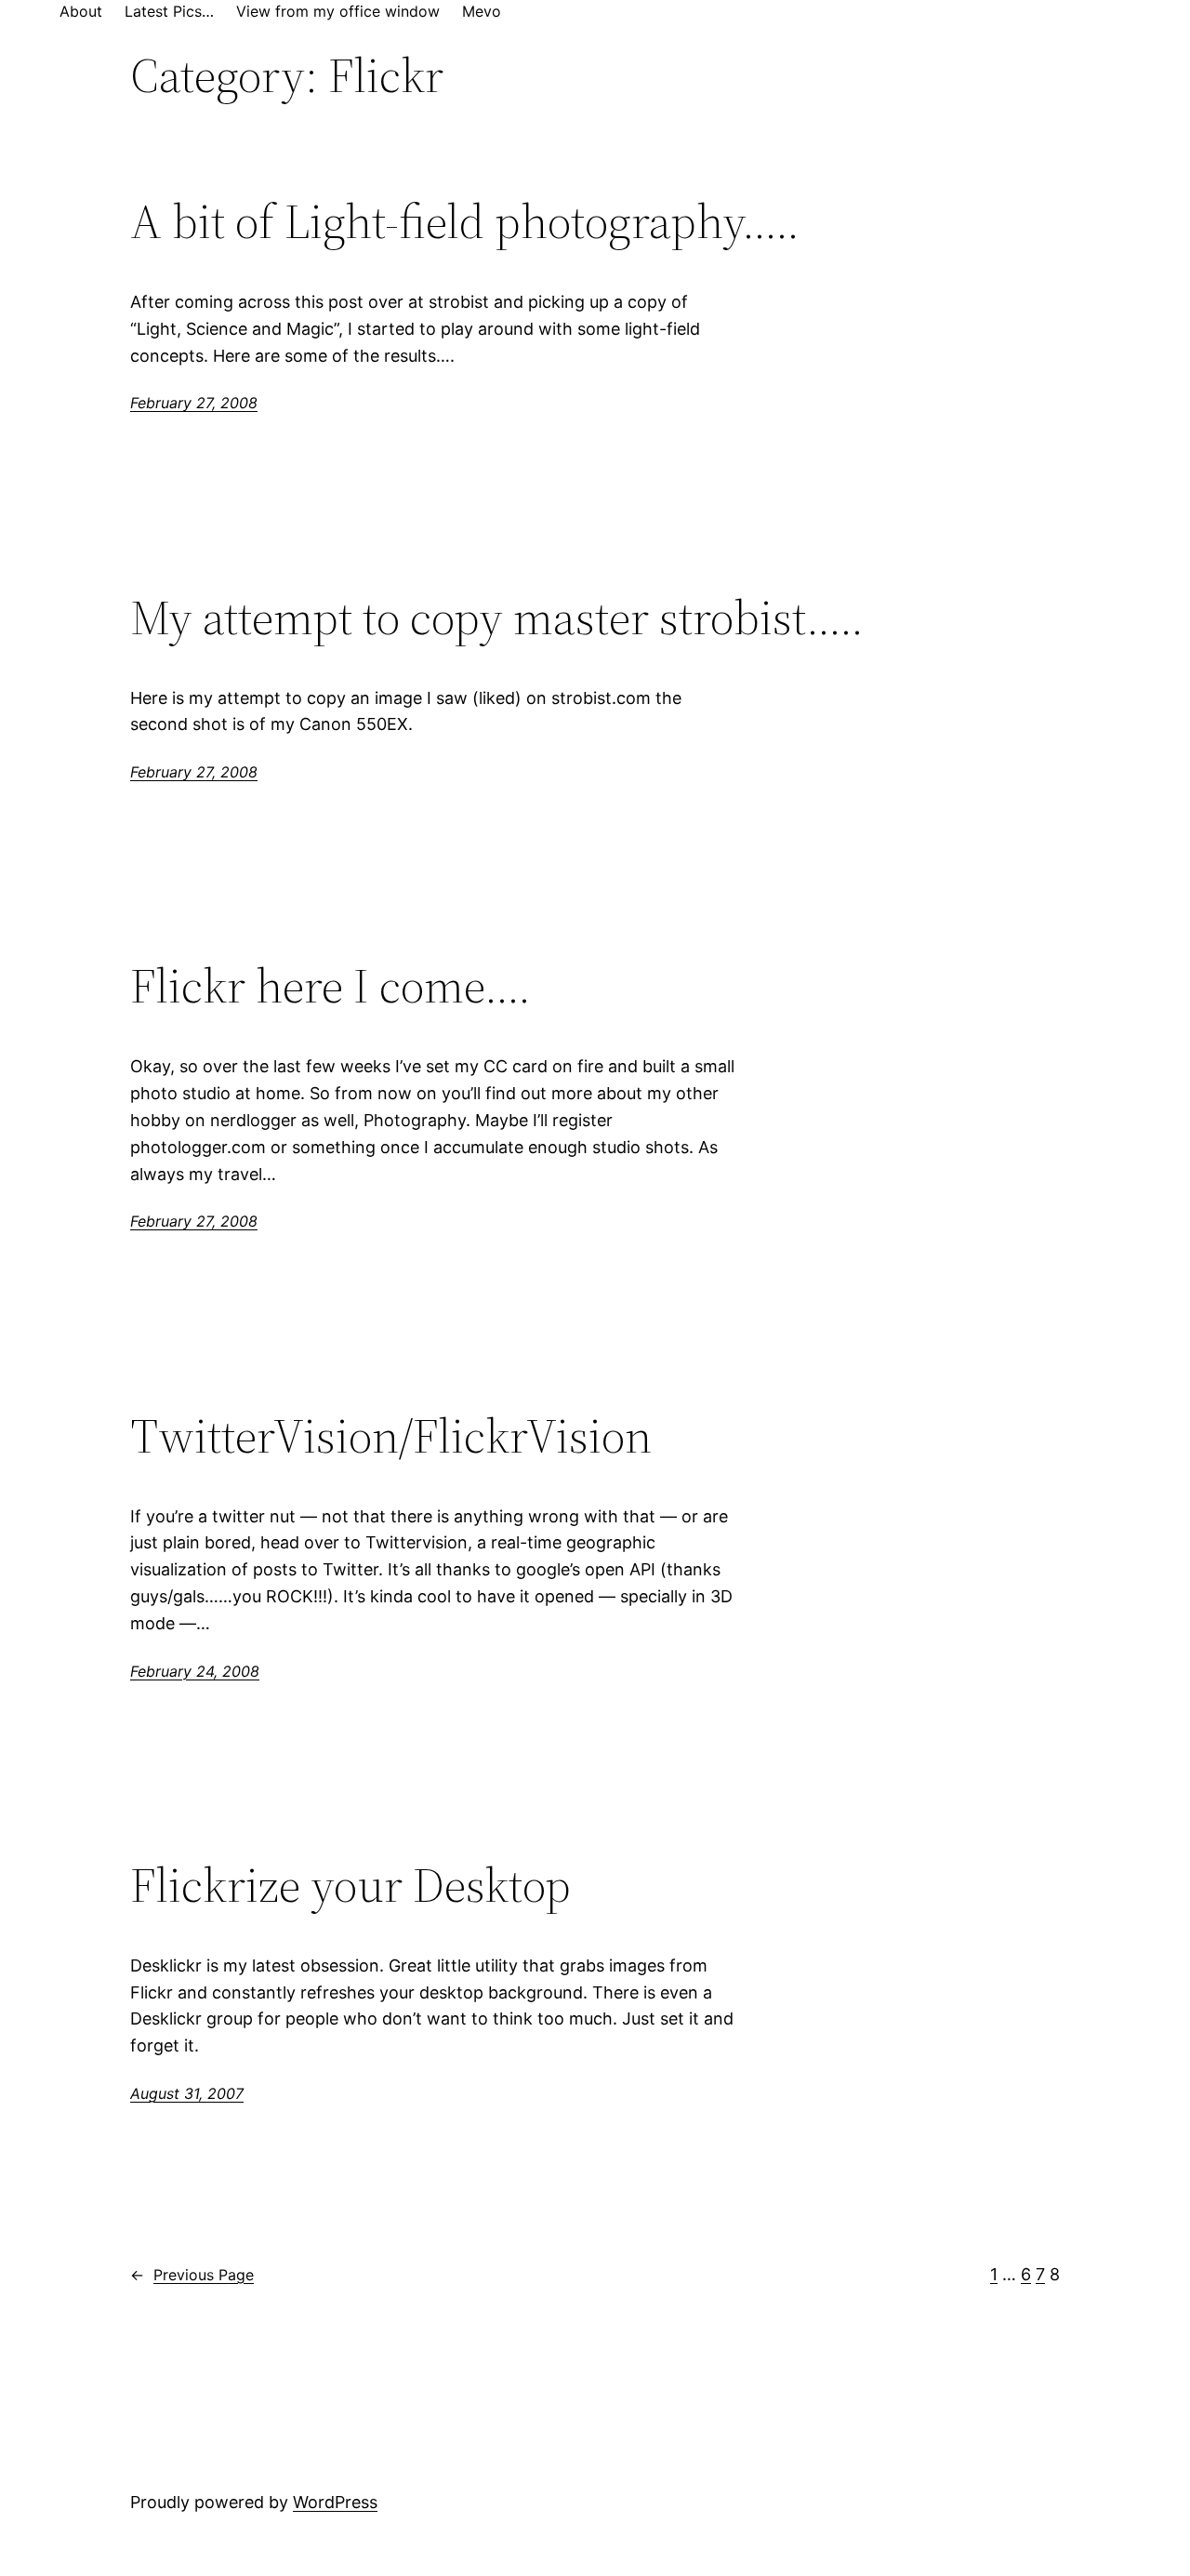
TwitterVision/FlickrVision (391, 1436)
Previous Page (192, 2275)
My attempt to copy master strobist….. (497, 617)
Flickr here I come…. (331, 986)
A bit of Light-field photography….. (465, 221)
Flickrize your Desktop (350, 1885)
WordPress (335, 2502)
